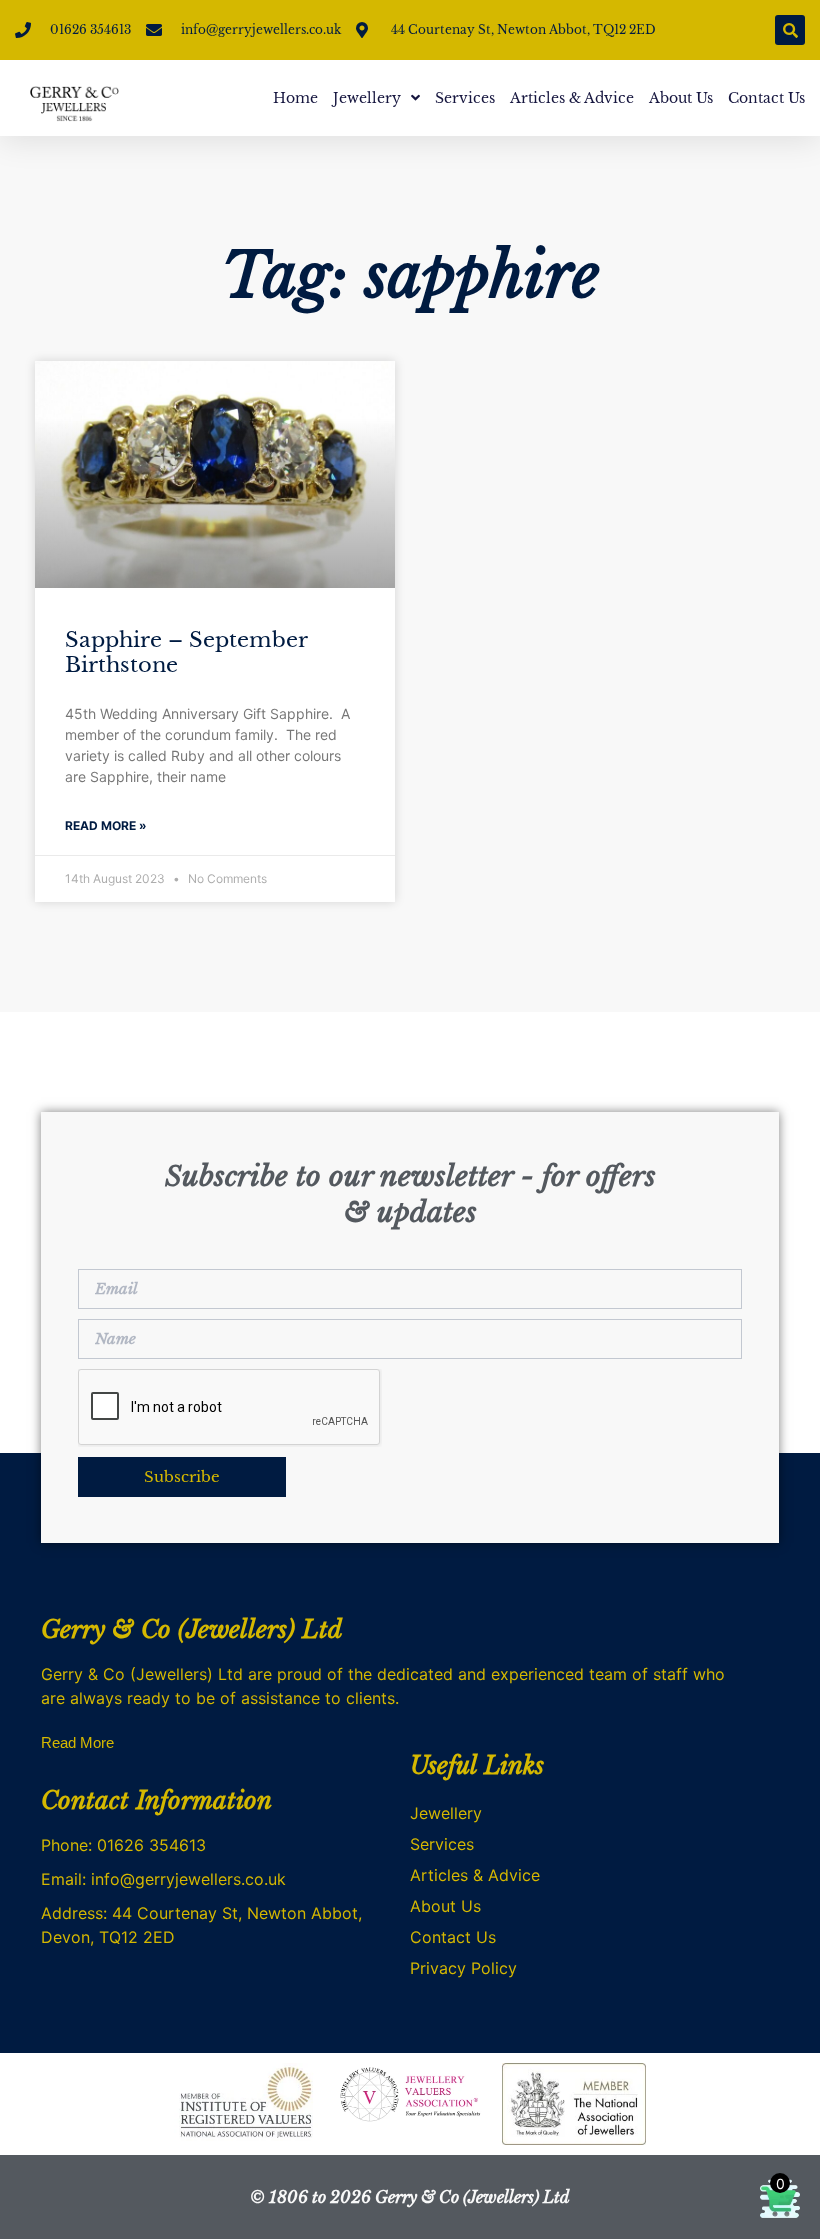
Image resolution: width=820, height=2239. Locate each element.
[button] (790, 30)
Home (295, 98)
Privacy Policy (463, 1968)
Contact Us (766, 98)
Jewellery (367, 98)
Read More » (106, 825)
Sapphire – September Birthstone (186, 652)
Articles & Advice (572, 98)
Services (465, 98)
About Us (681, 98)
